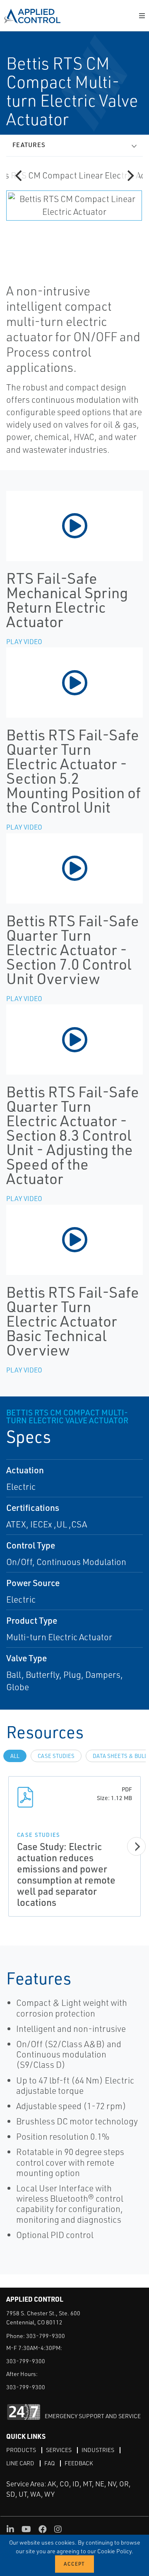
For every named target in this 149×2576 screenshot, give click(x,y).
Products (21, 2450)
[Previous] (19, 176)
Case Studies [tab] (56, 1756)
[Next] (130, 176)
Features (29, 145)
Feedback (79, 2463)
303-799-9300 (46, 2336)
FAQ (49, 2463)
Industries (98, 2450)
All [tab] (15, 1756)
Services (59, 2450)
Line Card (20, 2463)
